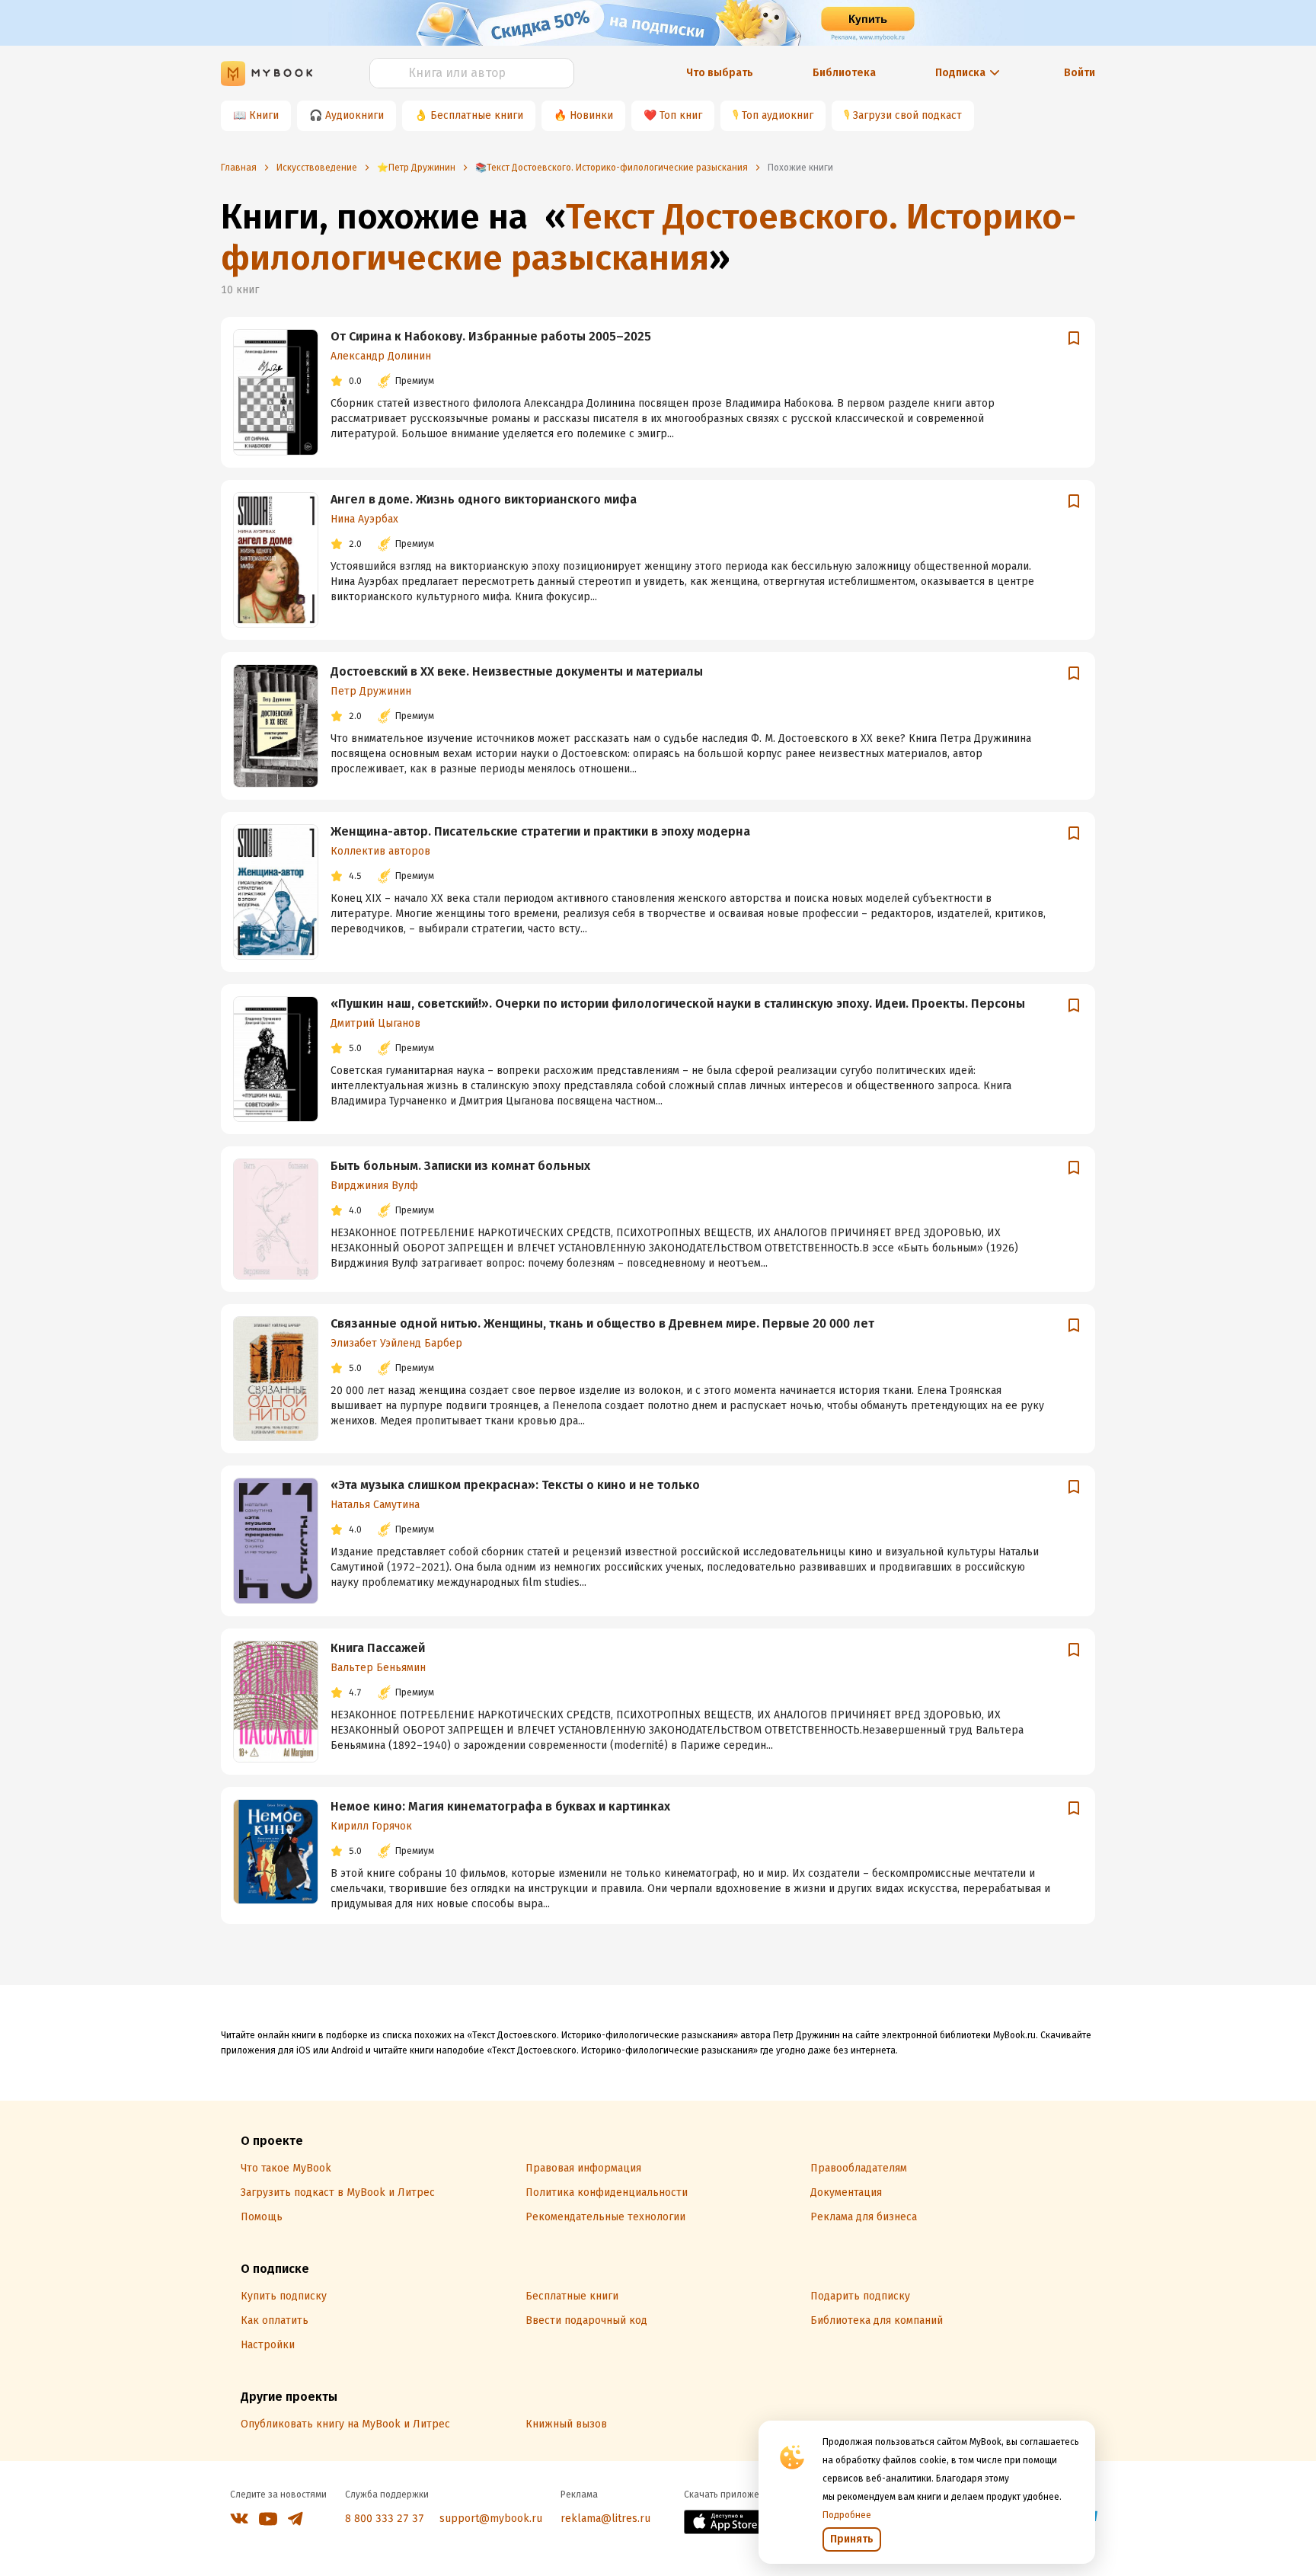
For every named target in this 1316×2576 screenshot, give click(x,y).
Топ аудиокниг (778, 115)
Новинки (591, 115)
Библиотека (844, 73)
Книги (264, 115)
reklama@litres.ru (605, 2518)
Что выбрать (720, 73)
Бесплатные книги (477, 115)
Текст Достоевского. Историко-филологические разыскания (648, 237)
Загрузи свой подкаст (907, 115)
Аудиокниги (355, 115)
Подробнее (847, 2515)
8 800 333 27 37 (385, 2518)
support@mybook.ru (491, 2518)
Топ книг (681, 115)
